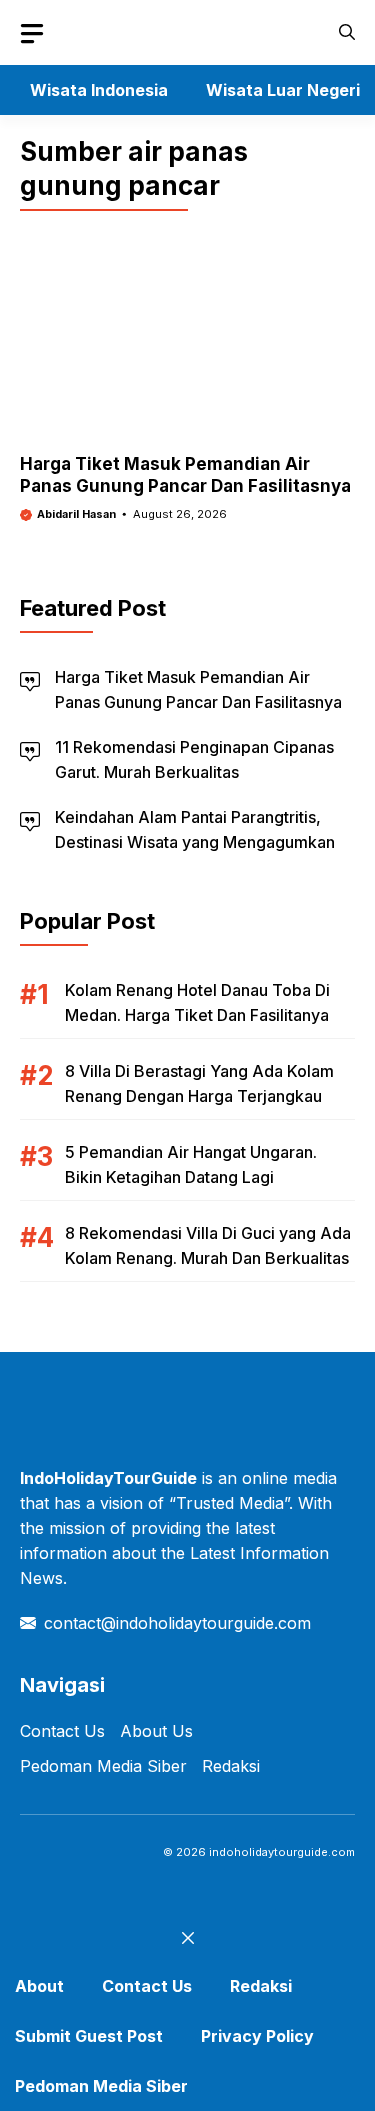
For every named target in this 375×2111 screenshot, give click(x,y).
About (39, 1986)
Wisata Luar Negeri (283, 90)
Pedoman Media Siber (103, 1766)
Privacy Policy (257, 2036)
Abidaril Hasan (76, 514)
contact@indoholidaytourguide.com (177, 1623)
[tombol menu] (32, 34)
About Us (156, 1731)
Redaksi (231, 1766)
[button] (347, 32)
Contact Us (62, 1731)
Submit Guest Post (89, 2036)
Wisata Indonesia (99, 90)
